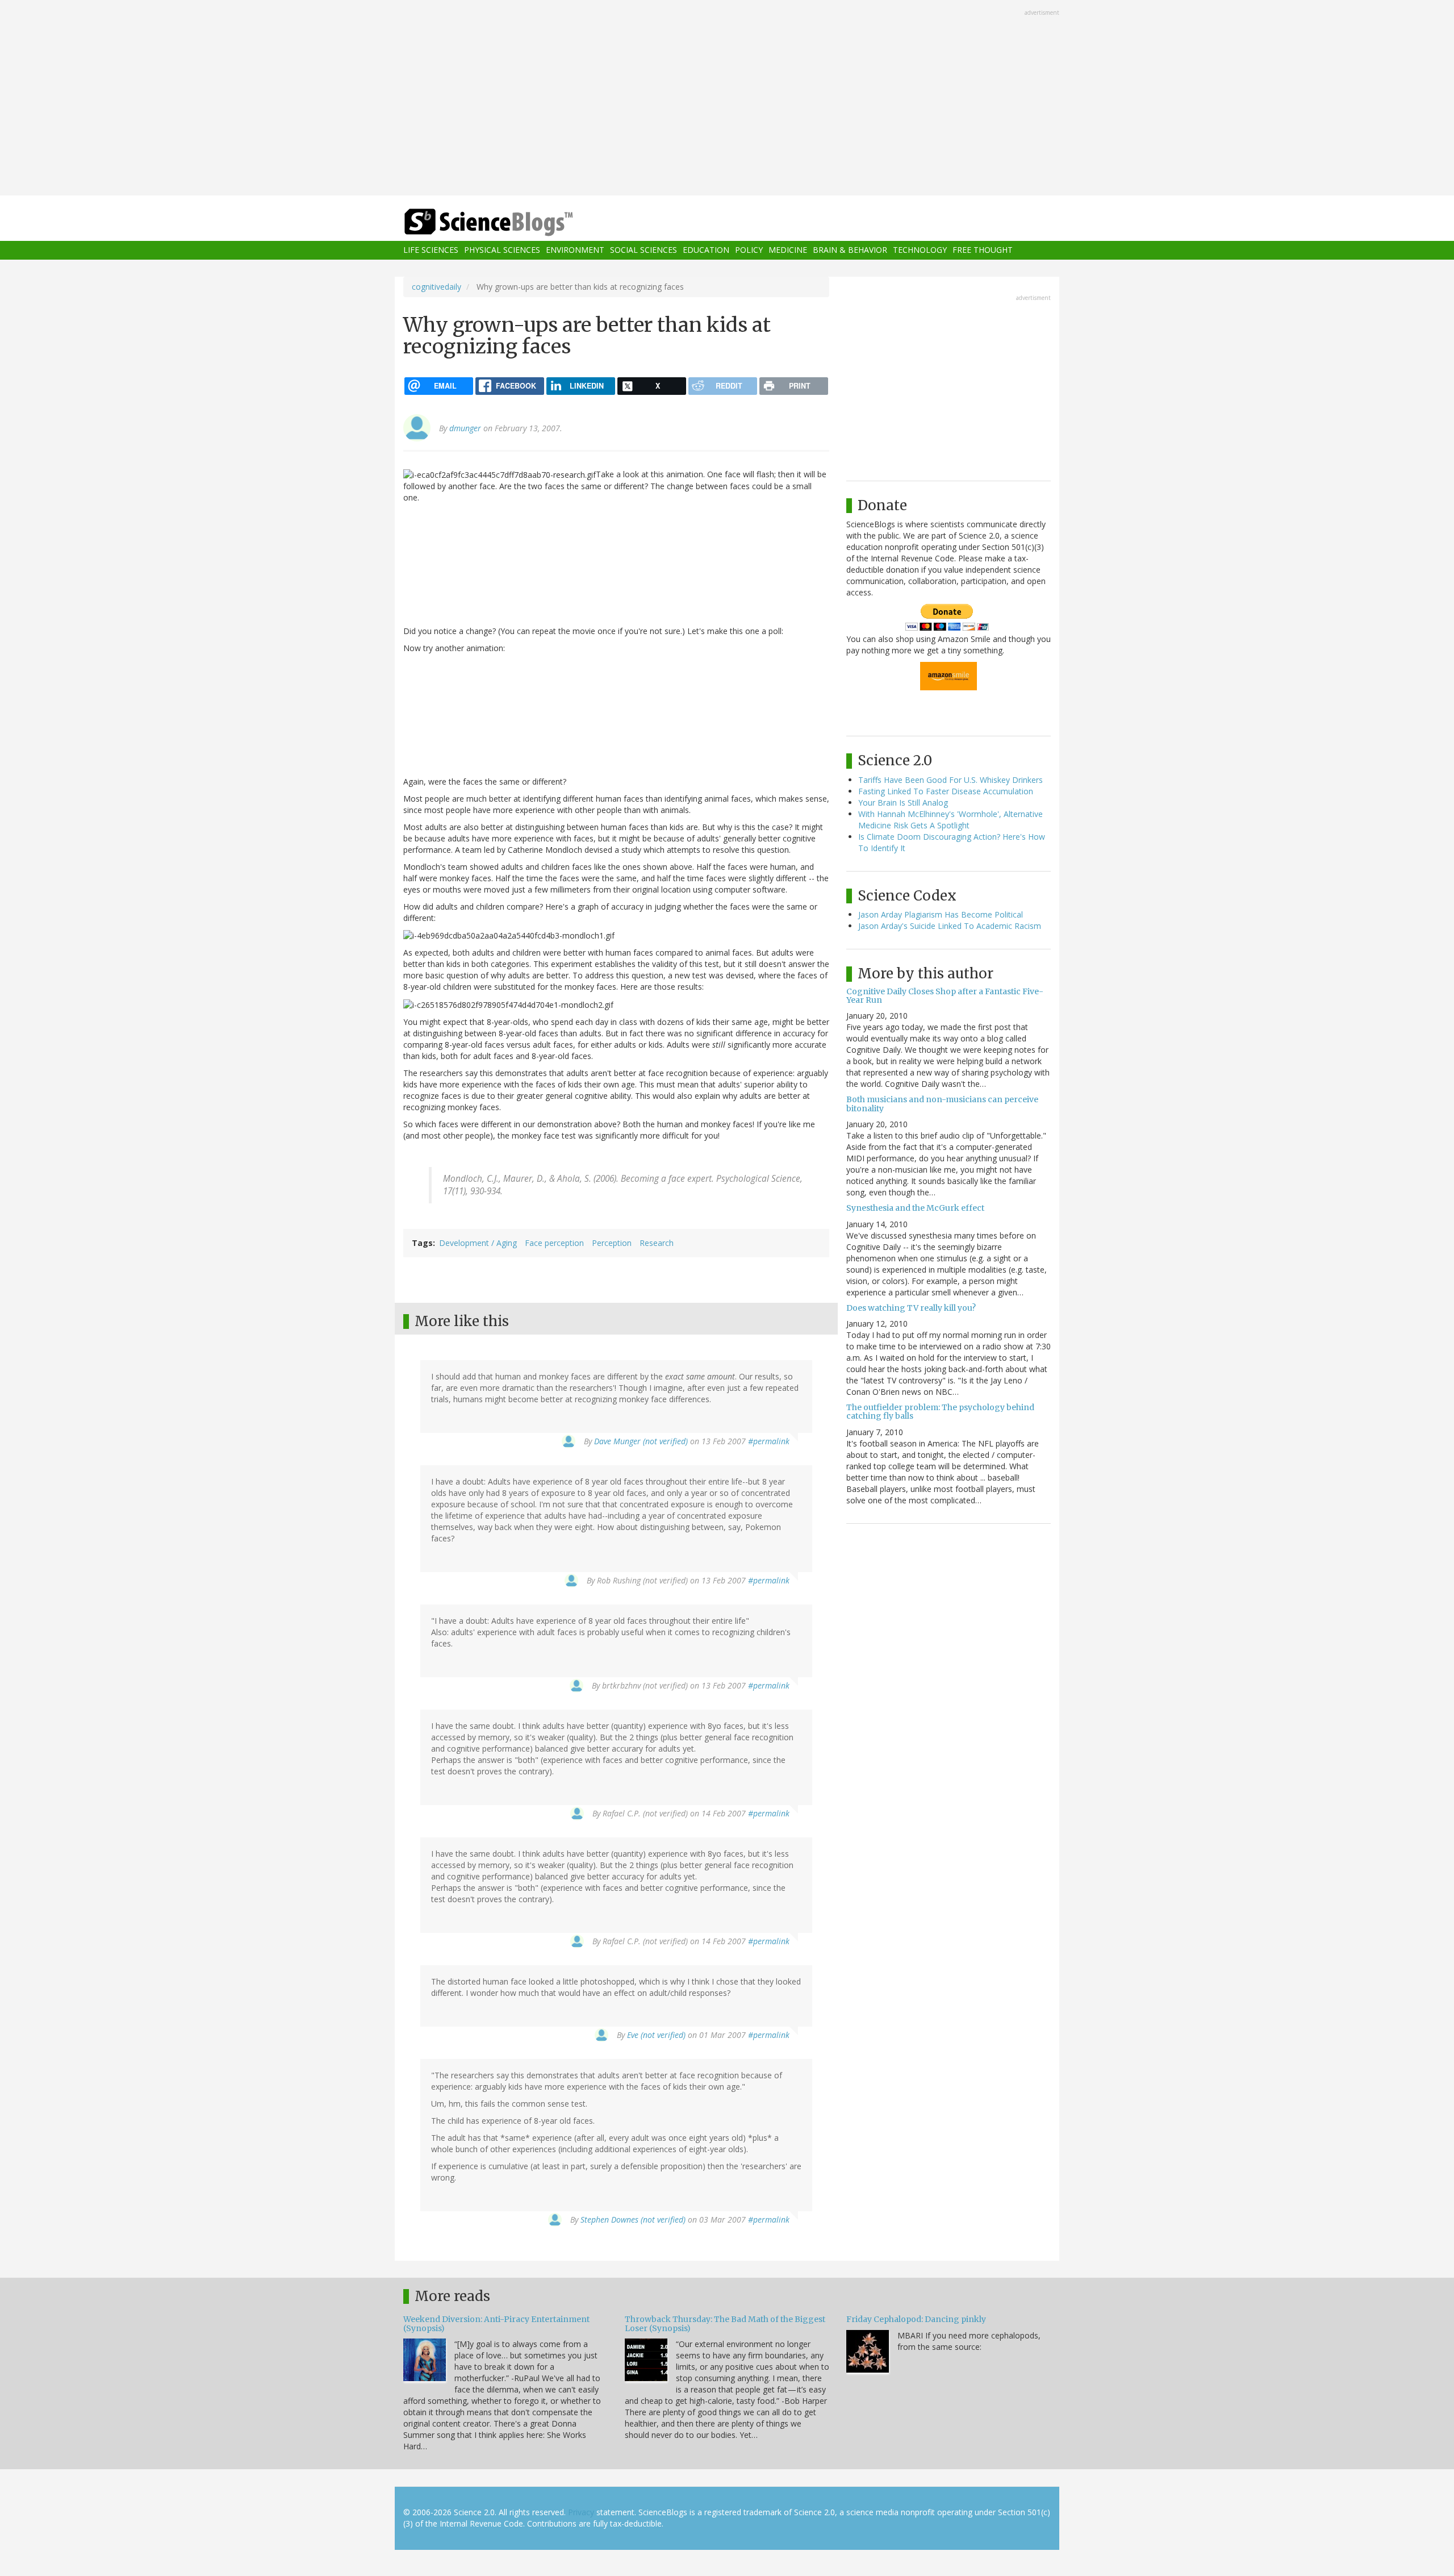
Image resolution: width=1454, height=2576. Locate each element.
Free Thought (983, 250)
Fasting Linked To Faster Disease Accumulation (946, 791)
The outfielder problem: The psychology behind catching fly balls (940, 1412)
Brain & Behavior (850, 250)
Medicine (788, 250)
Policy (749, 250)
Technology (920, 250)
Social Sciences (644, 250)
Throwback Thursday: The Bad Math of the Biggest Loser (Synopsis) (725, 2323)
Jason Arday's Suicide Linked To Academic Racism (950, 926)
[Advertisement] (727, 99)
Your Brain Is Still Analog (903, 803)
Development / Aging (478, 1243)
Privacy (581, 2512)
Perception (612, 1243)
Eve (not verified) (656, 2035)
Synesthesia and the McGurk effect (915, 1208)
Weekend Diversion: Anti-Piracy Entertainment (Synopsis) (496, 2323)
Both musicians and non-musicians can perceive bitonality (942, 1104)
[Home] (511, 222)
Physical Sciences (502, 250)
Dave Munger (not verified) (641, 1441)
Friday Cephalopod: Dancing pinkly (916, 2319)
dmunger (465, 428)
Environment (575, 250)
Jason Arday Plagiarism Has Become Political (941, 914)
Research (657, 1243)
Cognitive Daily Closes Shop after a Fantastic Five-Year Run (945, 996)
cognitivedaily (436, 287)
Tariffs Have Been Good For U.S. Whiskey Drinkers (950, 780)
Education (706, 250)
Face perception (554, 1243)
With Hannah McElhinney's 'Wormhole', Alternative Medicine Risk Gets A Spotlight (950, 820)
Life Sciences (431, 250)
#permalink (769, 1441)
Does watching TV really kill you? (911, 1308)
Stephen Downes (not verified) (633, 2219)
